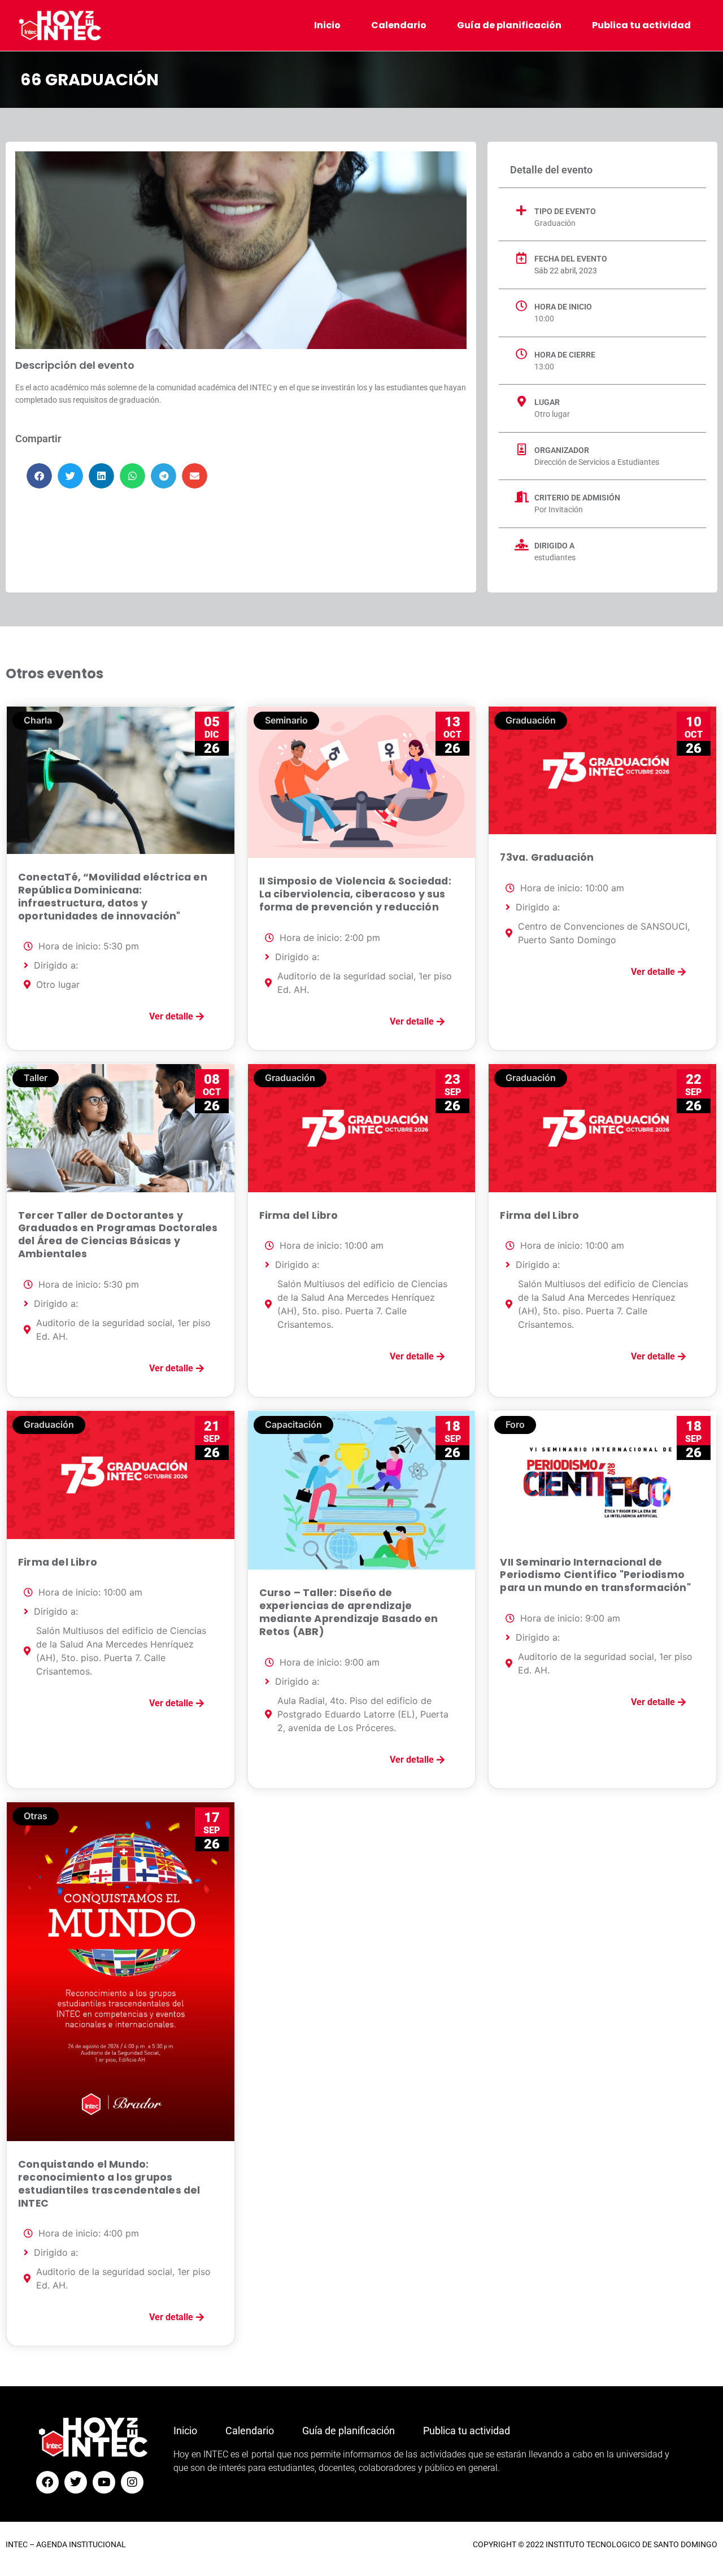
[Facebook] (47, 2482)
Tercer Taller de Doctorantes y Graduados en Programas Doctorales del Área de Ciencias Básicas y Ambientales (118, 1235)
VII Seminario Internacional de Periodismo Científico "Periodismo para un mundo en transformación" (595, 1575)
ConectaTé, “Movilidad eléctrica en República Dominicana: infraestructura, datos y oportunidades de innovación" (113, 897)
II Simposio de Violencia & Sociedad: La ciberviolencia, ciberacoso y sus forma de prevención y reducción (355, 894)
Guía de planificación (509, 25)
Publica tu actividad (641, 25)
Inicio (327, 25)
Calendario (399, 25)
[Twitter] (76, 2482)
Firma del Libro (299, 1215)
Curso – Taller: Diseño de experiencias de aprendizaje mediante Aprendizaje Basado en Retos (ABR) (349, 1612)
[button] (39, 476)
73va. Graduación (547, 857)
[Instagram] (132, 2482)
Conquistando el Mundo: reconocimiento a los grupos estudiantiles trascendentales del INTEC (109, 2184)
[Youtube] (104, 2482)
